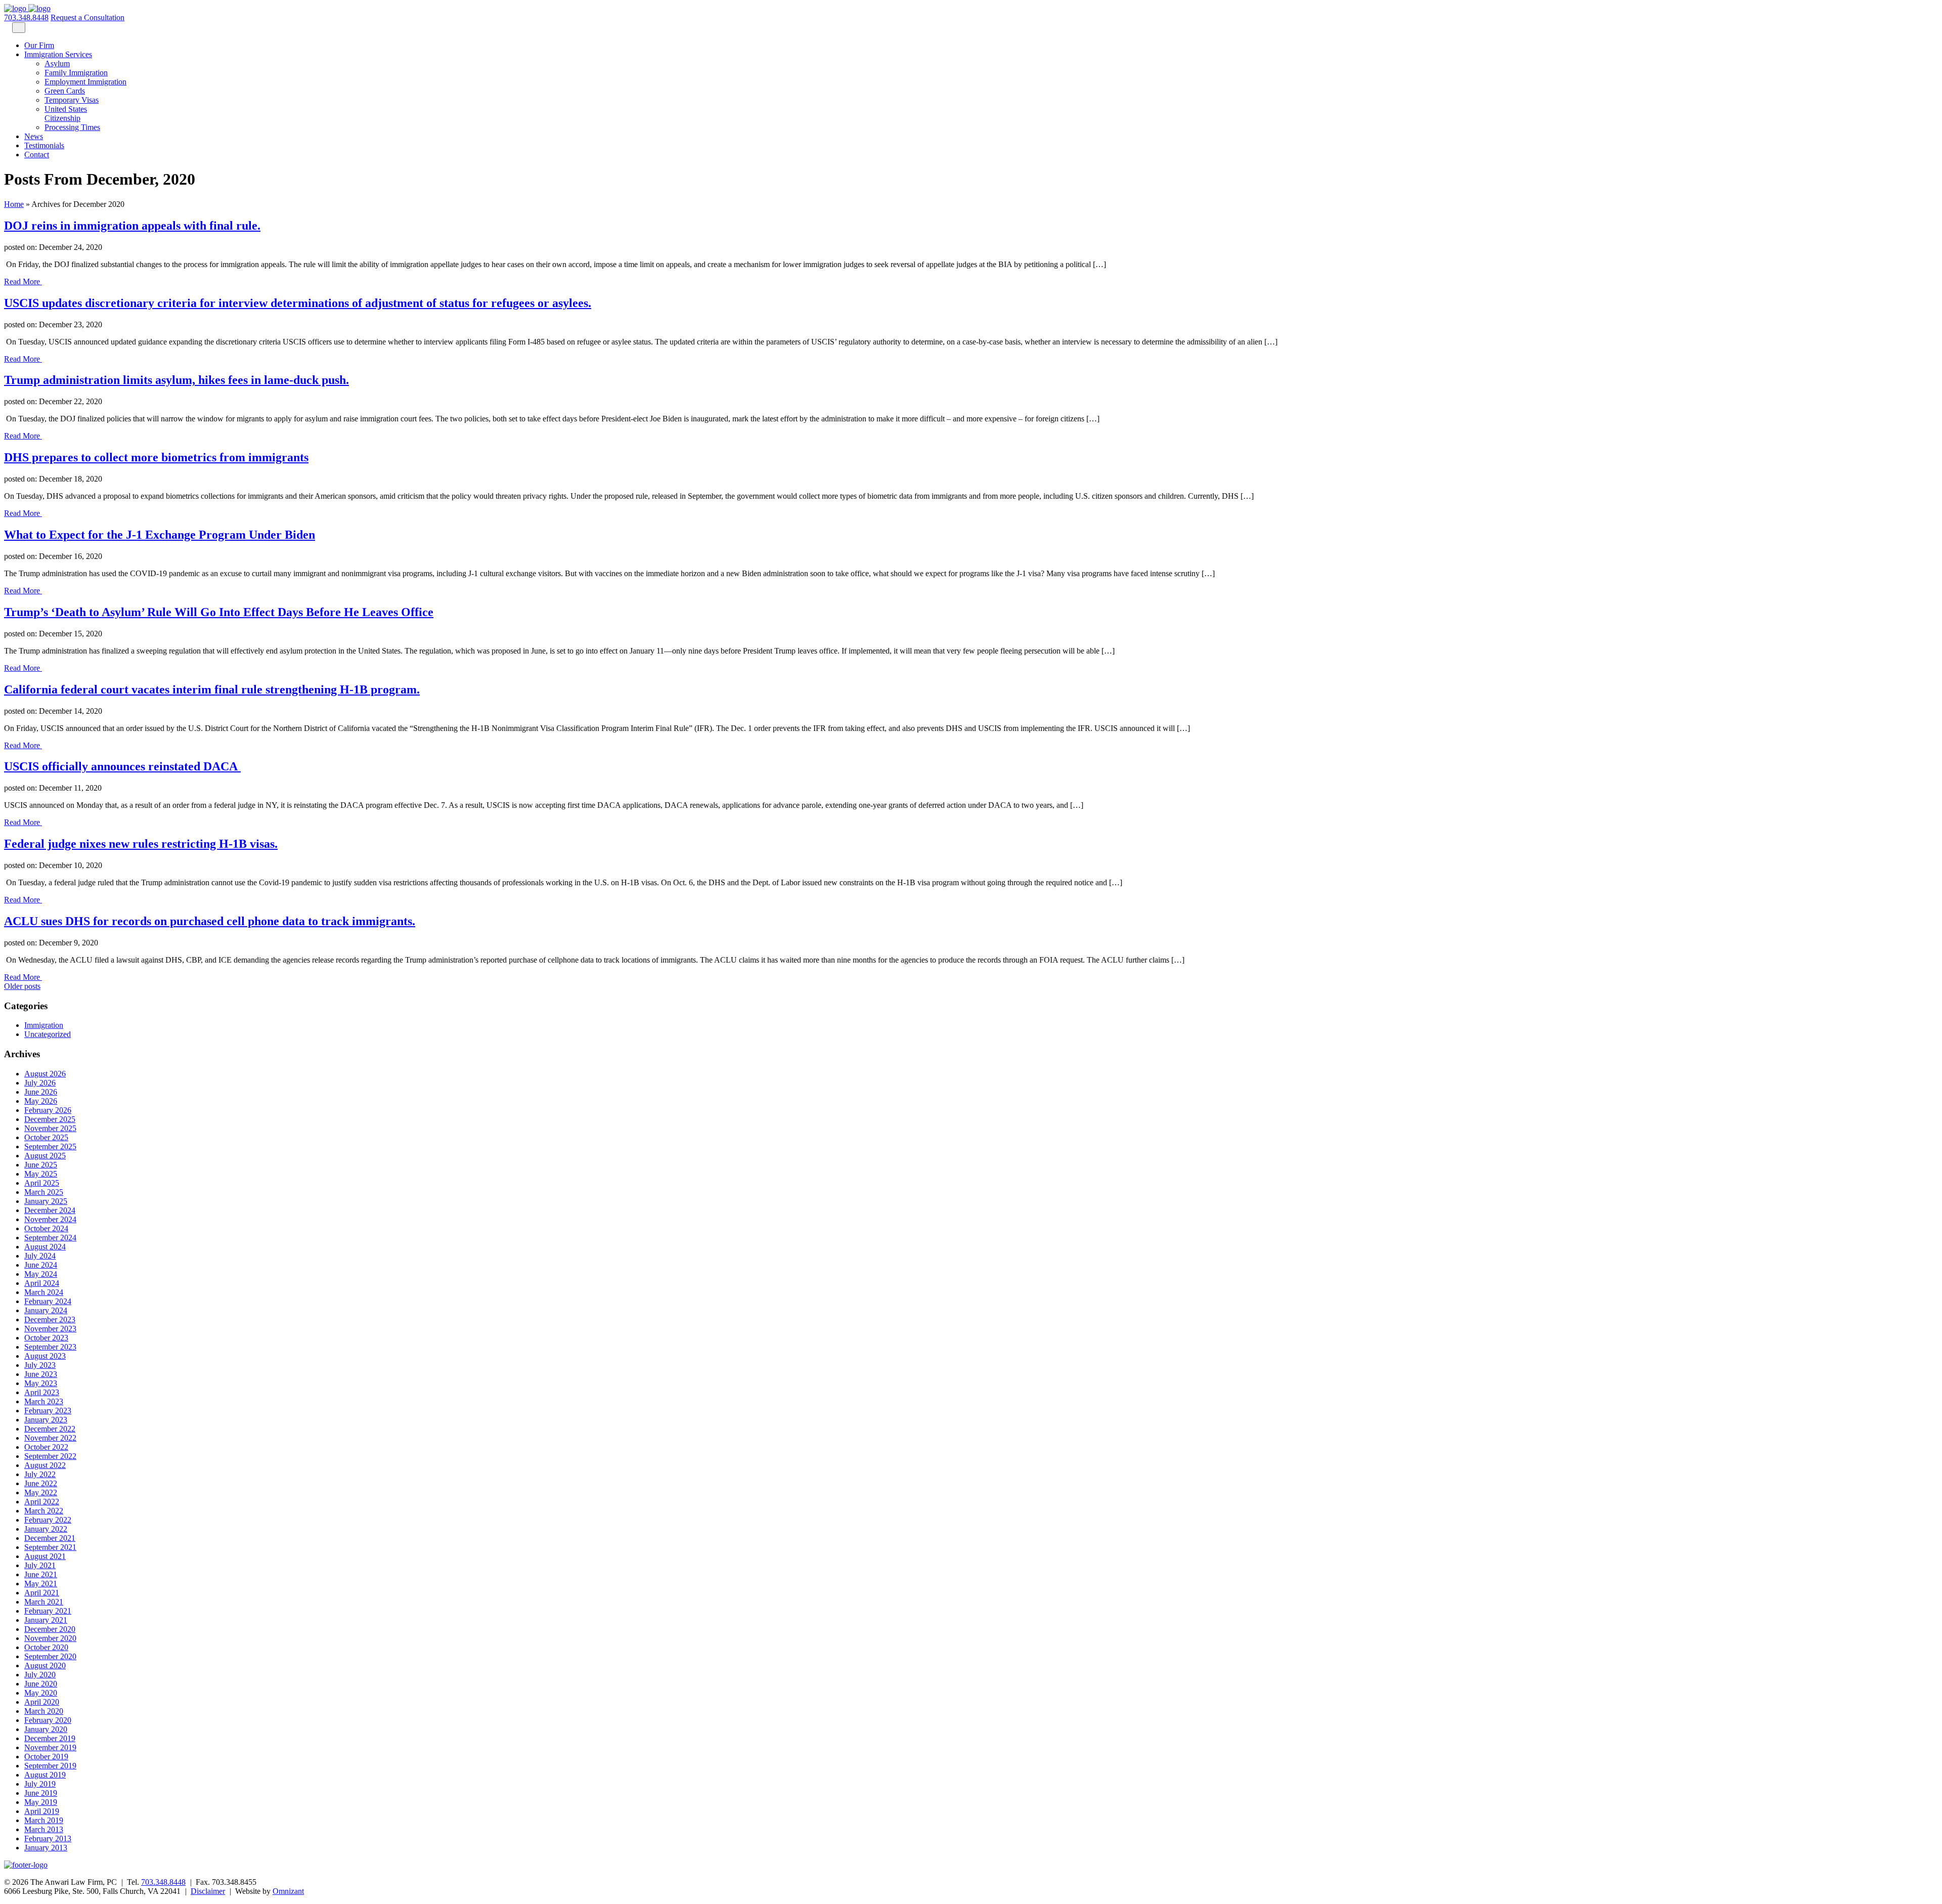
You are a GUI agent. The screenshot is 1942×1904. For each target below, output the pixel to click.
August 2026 (45, 1074)
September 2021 (50, 1547)
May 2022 (41, 1492)
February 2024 (48, 1301)
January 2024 (46, 1310)
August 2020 (45, 1665)
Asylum (57, 63)
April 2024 (42, 1283)
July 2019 (40, 1784)
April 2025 (42, 1183)
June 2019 (41, 1793)
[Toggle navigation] (19, 28)
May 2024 (41, 1274)
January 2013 (46, 1848)
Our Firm (39, 45)
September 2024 (50, 1238)
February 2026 (48, 1110)
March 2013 (44, 1829)
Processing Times (72, 127)
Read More (23, 282)
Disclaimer (208, 1891)
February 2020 (48, 1720)
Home (14, 204)
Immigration (44, 1025)
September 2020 (50, 1656)
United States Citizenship (66, 114)
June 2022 (41, 1483)
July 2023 (40, 1365)
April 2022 (42, 1502)
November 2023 (50, 1329)
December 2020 (50, 1629)
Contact (37, 155)
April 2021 (42, 1593)
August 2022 (45, 1465)
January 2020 (46, 1729)
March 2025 (44, 1192)
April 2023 (42, 1392)
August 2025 (45, 1156)
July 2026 (40, 1083)
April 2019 (42, 1811)
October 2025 (46, 1137)
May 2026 (41, 1101)
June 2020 (41, 1684)
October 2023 (46, 1338)
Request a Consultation (87, 17)
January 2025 (46, 1201)
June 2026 (41, 1092)
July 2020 (40, 1675)
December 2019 (50, 1738)
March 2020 (44, 1711)
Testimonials (44, 145)
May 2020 (41, 1693)
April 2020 (42, 1702)
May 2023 (41, 1383)
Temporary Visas (72, 100)
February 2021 (48, 1611)
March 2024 (44, 1292)
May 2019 (41, 1802)
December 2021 (50, 1538)
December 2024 (50, 1210)
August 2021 (45, 1556)
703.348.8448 (26, 17)
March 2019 (44, 1820)
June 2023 (41, 1374)
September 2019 (50, 1766)
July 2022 (40, 1474)
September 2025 (50, 1146)
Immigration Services (58, 54)
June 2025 (41, 1165)
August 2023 (45, 1356)
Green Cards (65, 91)
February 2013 (48, 1838)
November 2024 (50, 1219)
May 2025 (41, 1174)
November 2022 (50, 1438)
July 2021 (40, 1565)
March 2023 (44, 1401)
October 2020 (46, 1647)
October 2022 (46, 1447)
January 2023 (46, 1420)
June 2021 (41, 1574)
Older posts (22, 986)
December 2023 (50, 1319)
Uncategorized (48, 1034)
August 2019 (45, 1775)
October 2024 (46, 1228)
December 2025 (50, 1119)
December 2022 (50, 1429)
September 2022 (50, 1456)
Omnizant (288, 1891)
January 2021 (46, 1620)
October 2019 (46, 1757)
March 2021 (44, 1602)
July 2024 (40, 1256)
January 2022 (46, 1529)
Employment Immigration (85, 82)
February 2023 (48, 1411)
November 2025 (50, 1128)
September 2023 (50, 1347)
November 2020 (50, 1638)
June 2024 (41, 1265)
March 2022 (44, 1511)
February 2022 (48, 1520)
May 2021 (41, 1584)
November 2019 (50, 1747)
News (34, 136)
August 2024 (45, 1247)
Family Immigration (76, 73)
